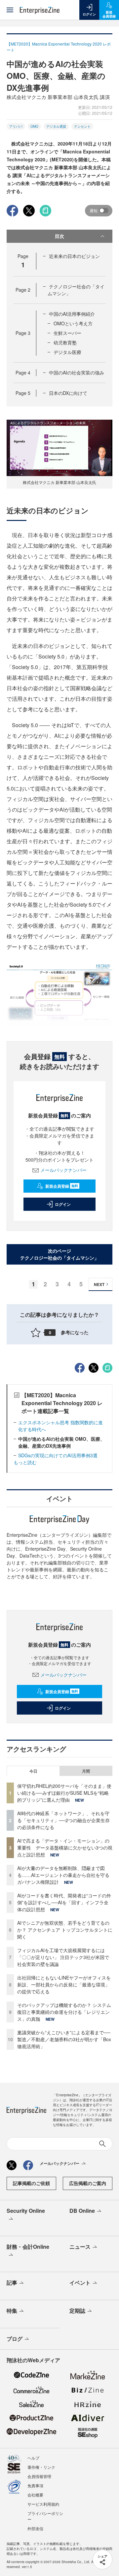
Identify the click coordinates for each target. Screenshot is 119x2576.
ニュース (80, 2247)
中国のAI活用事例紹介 (72, 314)
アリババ (16, 126)
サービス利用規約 (43, 2504)
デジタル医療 (67, 352)
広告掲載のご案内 (88, 2183)
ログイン (63, 1204)
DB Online (82, 2211)
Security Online (26, 2211)
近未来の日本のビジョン (74, 256)
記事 (12, 2283)
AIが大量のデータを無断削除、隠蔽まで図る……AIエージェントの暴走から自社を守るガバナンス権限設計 (63, 1875)
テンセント (82, 126)
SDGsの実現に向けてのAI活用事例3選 (58, 1455)
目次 (59, 236)
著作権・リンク (41, 2467)
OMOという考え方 (73, 323)
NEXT (99, 1284)
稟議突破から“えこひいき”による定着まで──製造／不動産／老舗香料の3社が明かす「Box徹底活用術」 (64, 2039)
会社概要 (35, 2495)
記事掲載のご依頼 (31, 2183)
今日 (33, 1771)
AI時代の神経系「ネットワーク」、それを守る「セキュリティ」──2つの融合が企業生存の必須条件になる (63, 1820)
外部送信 (35, 2528)
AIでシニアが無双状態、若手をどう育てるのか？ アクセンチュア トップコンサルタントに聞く (65, 1930)
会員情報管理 (39, 2476)
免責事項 (35, 2485)
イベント (80, 2283)
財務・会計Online (28, 2247)
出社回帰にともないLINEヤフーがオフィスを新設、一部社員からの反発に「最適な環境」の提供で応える (64, 1984)
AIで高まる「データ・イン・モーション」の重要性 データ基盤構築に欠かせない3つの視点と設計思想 (65, 1848)
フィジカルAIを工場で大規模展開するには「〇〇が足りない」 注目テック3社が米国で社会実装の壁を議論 (63, 1957)
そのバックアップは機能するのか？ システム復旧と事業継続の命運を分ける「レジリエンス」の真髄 (64, 2012)
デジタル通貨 (56, 126)
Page (23, 290)
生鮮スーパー (67, 333)
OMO (34, 126)
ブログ (15, 2339)
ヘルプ (33, 2458)
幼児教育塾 (65, 342)
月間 (86, 1771)
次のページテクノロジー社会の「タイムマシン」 (59, 1254)
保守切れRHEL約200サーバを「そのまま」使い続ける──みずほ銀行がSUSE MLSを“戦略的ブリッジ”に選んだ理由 (64, 1793)
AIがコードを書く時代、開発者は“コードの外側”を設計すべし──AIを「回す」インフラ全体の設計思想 (64, 1902)
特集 (12, 2311)
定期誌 (77, 2311)
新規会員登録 (62, 1186)
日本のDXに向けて (68, 393)
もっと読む (25, 1462)
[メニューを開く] (10, 10)
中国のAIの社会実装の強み (77, 372)
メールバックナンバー (63, 1170)
